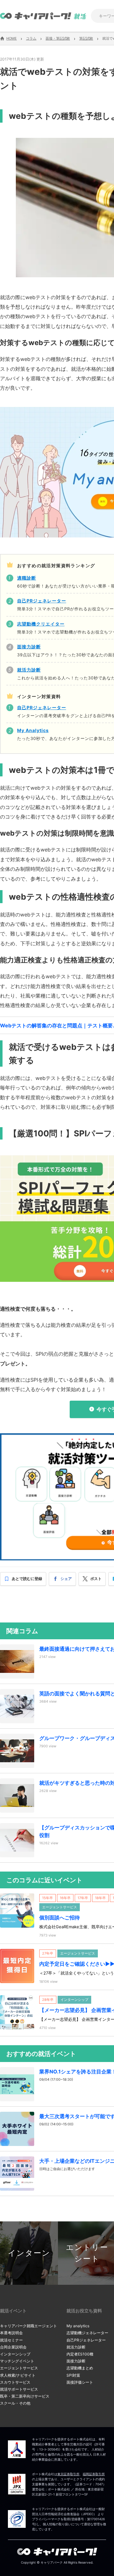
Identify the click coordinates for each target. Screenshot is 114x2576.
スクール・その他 (15, 2403)
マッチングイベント (17, 2361)
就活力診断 (76, 2347)
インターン (29, 2253)
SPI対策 (73, 2375)
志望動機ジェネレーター (87, 2333)
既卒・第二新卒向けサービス (25, 2396)
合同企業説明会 (13, 2347)
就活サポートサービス (19, 2389)
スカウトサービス (15, 2382)
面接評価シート (80, 2382)
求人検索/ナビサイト (18, 2375)
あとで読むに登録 (27, 1579)
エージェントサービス (19, 2368)
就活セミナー (11, 2340)
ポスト (96, 1579)
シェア (66, 1579)
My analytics (78, 2326)
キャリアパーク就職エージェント (28, 2326)
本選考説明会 (11, 2333)
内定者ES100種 (80, 2354)
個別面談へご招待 (60, 1918)
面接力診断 (76, 2361)
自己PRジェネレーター (86, 2340)
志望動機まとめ (80, 2368)
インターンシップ (15, 2354)
